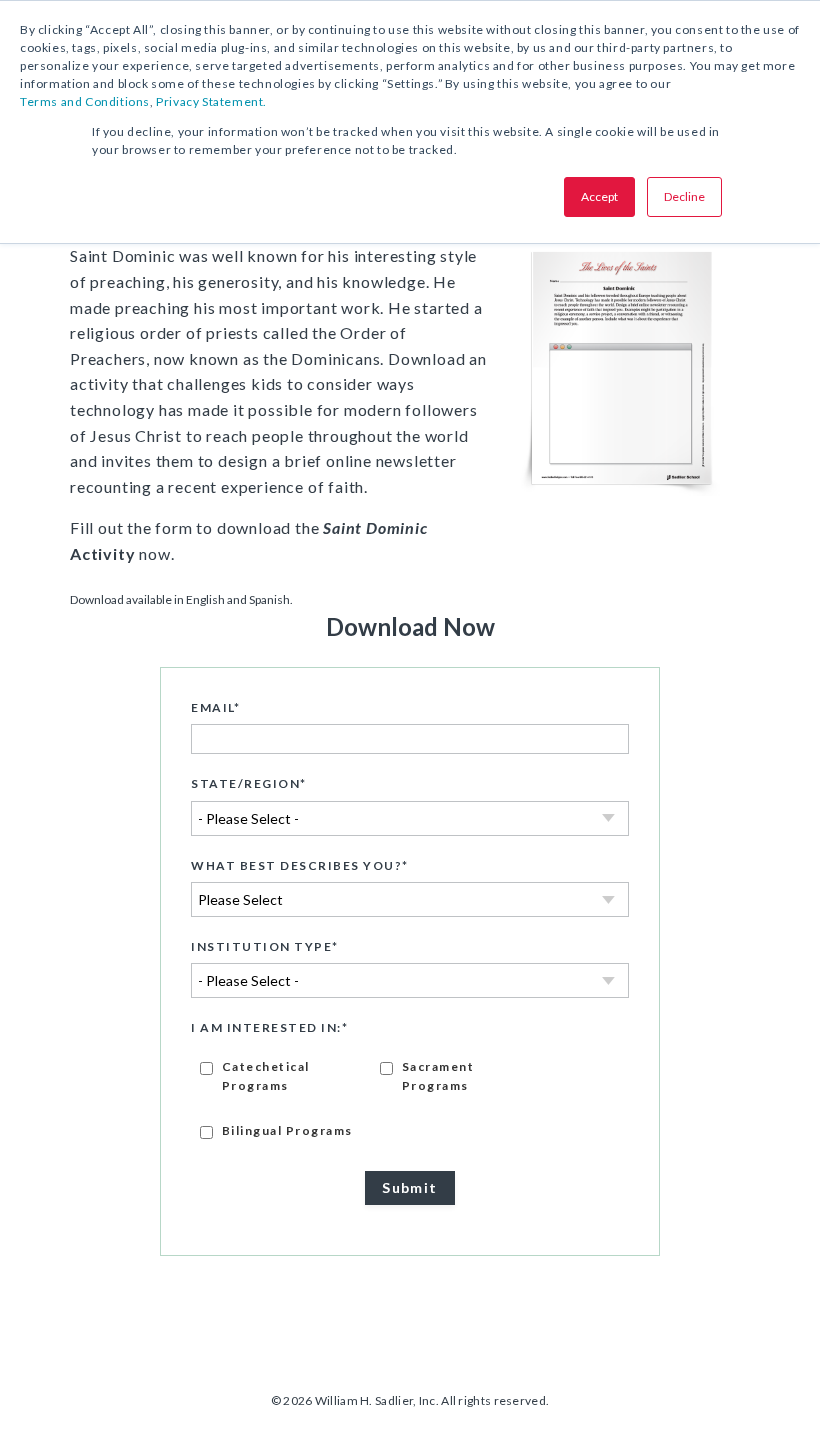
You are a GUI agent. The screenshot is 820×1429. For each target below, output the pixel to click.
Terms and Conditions (85, 101)
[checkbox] (410, 1097)
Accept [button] (599, 196)
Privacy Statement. (211, 101)
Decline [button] (684, 196)
